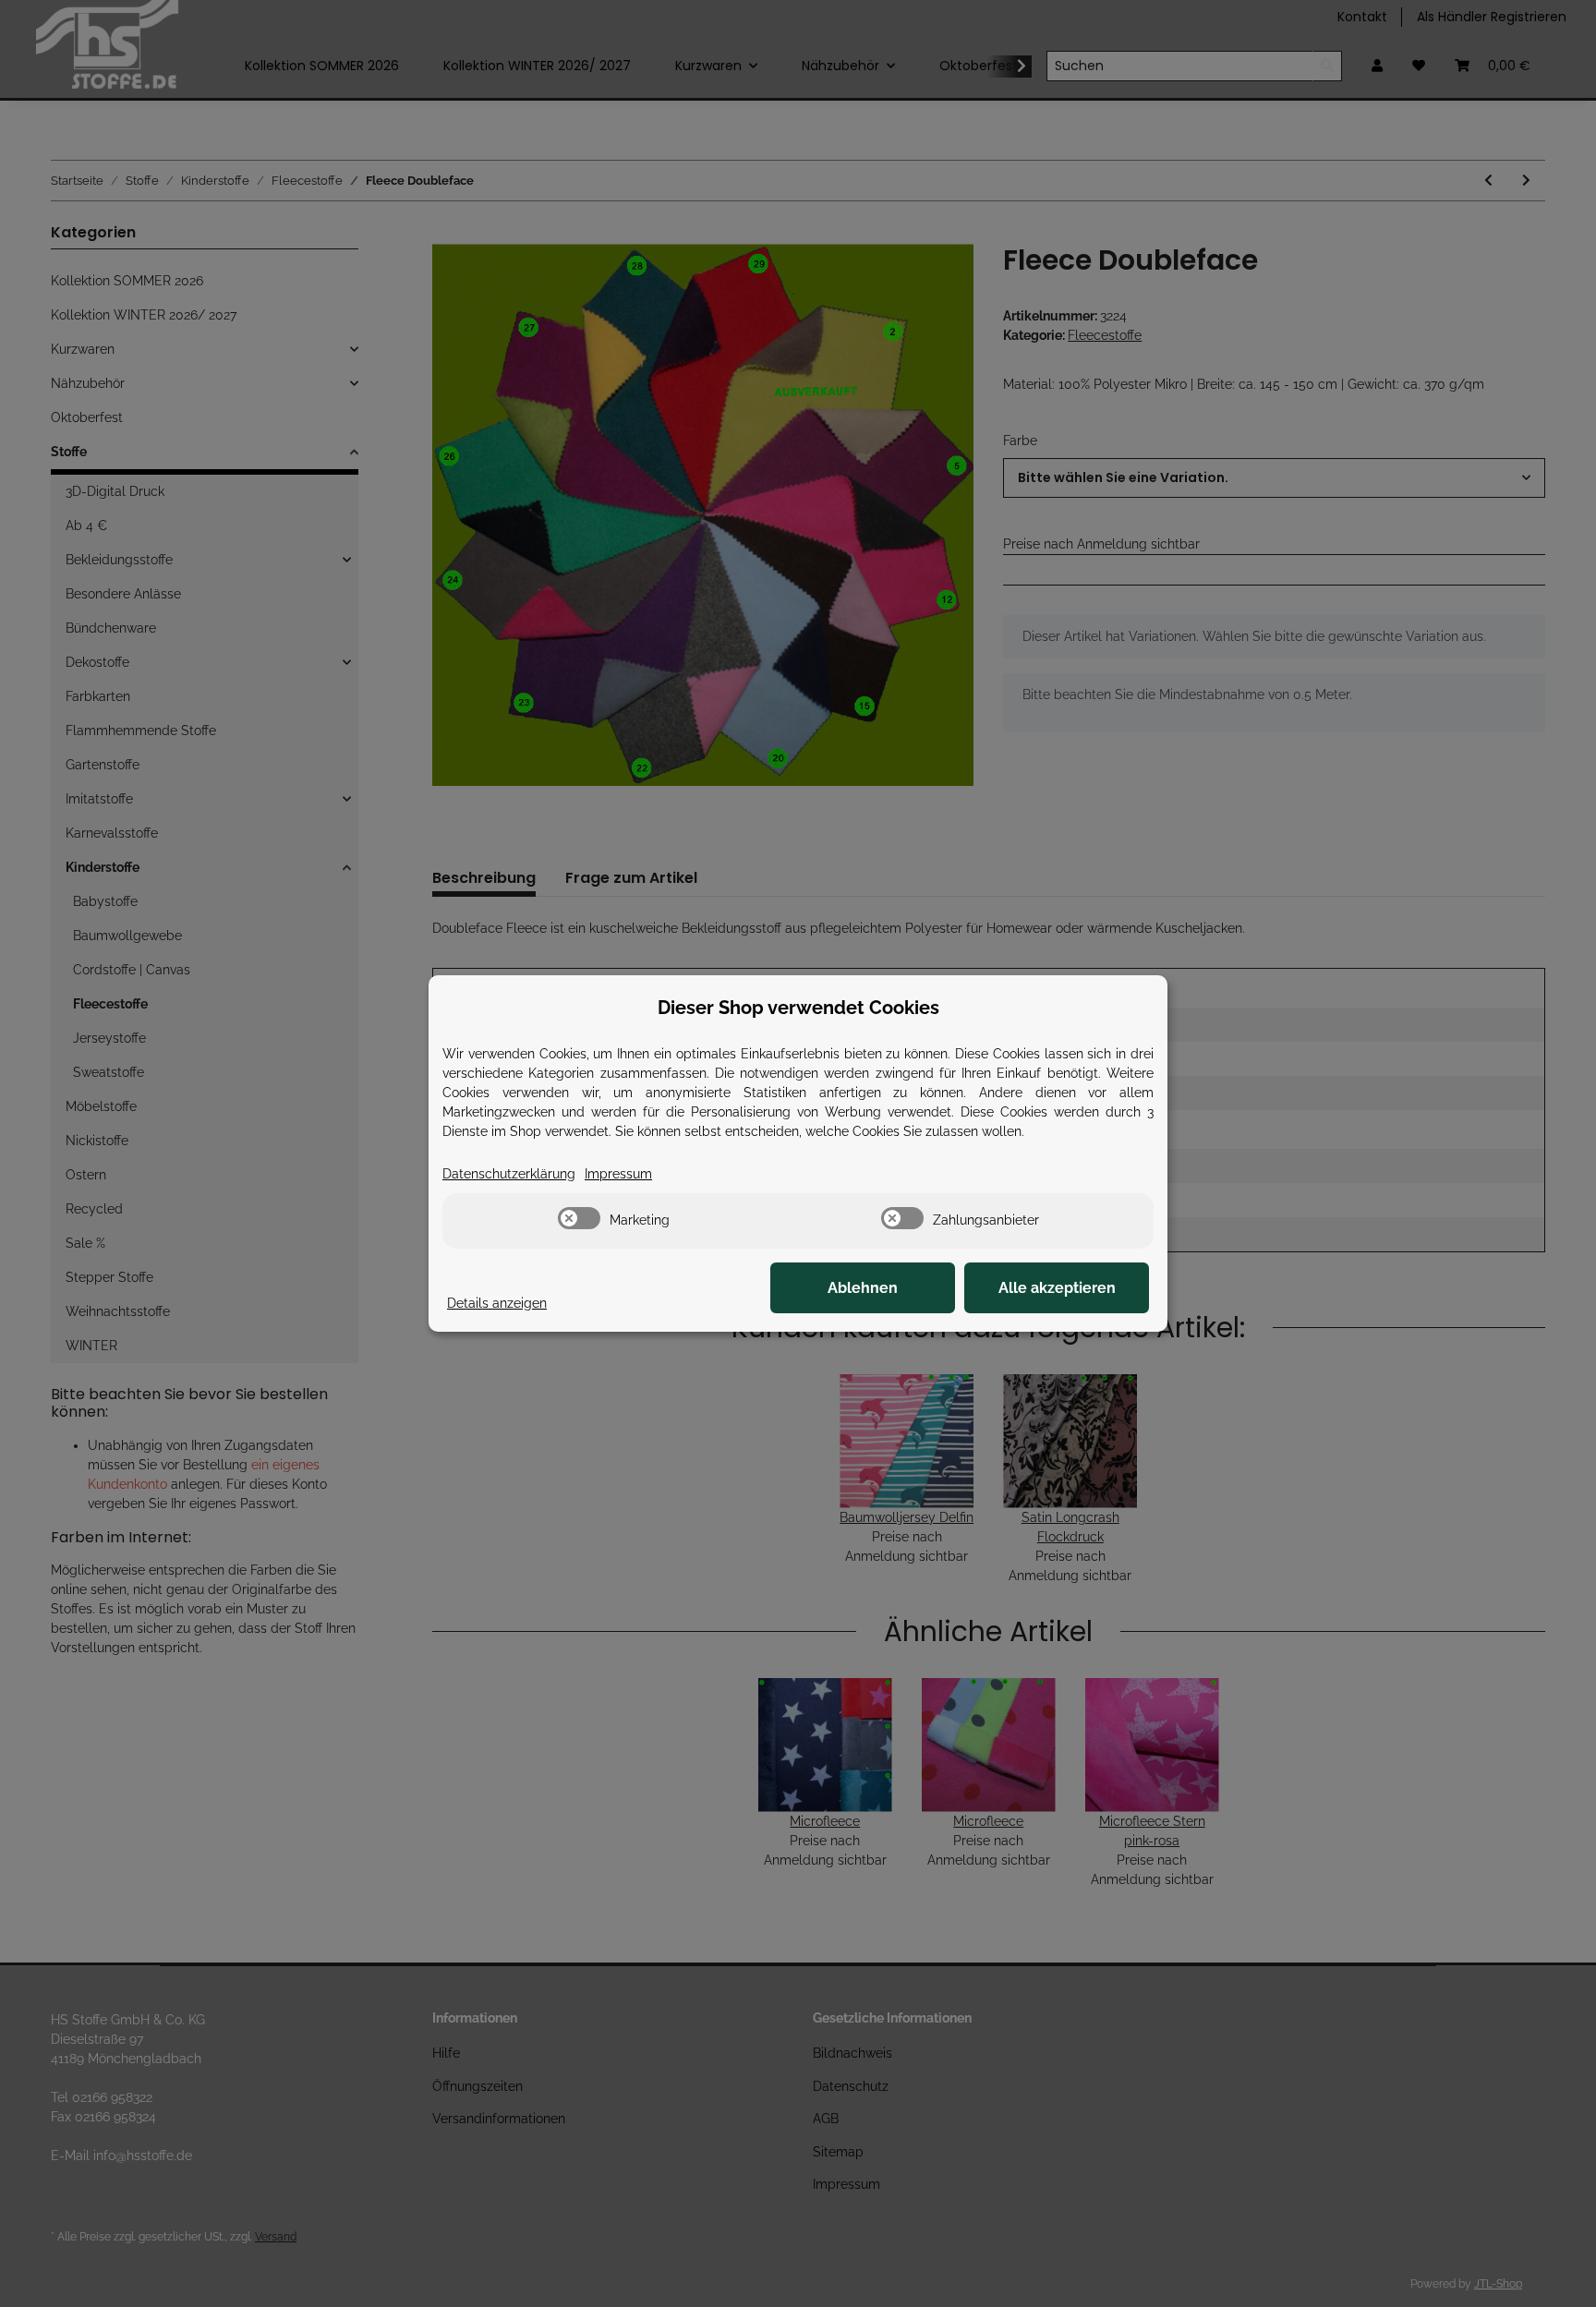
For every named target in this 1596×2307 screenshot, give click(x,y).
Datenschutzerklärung (509, 1174)
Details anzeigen (497, 1303)
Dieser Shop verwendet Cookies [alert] (798, 1008)
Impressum (618, 1174)
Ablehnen (863, 1288)
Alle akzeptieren (1057, 1288)
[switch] (579, 1218)
